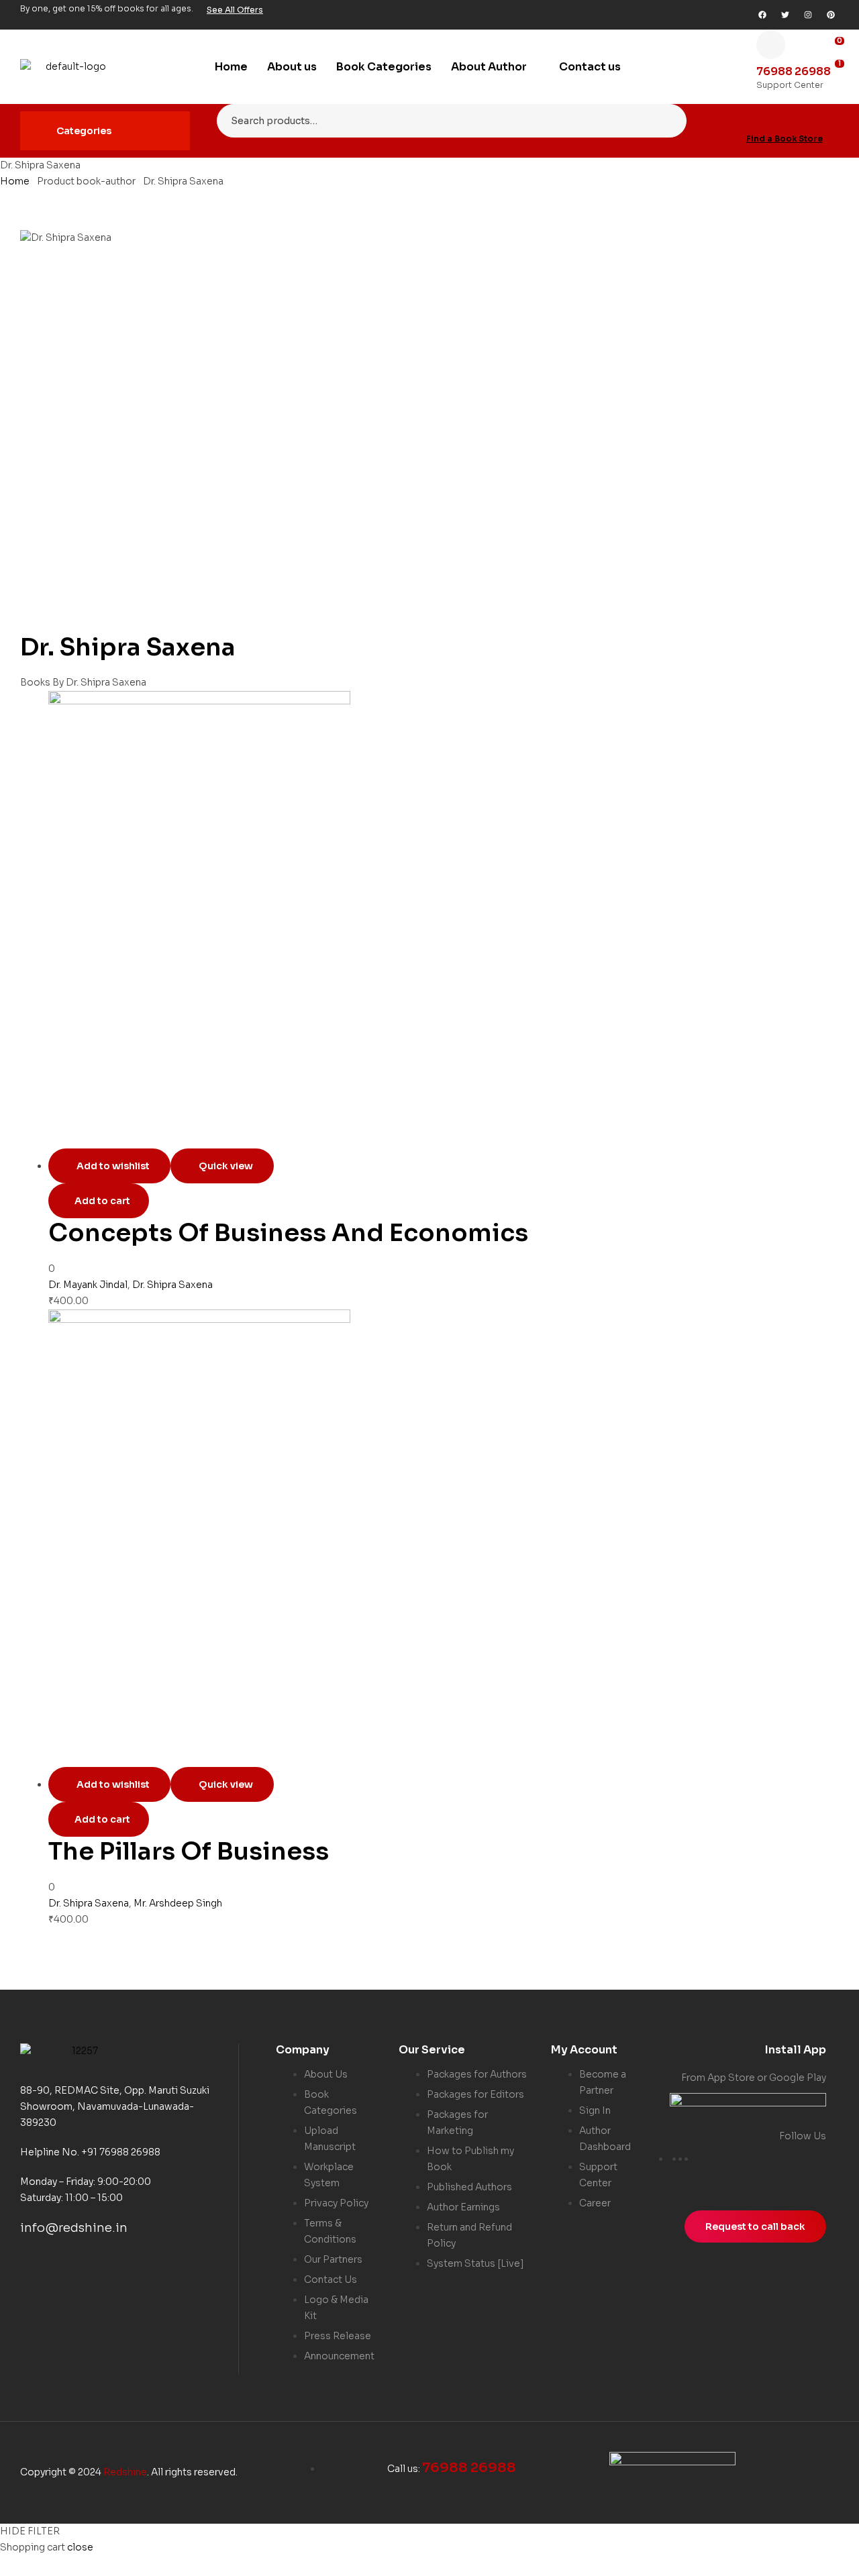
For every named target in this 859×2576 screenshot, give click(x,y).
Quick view (226, 1166)
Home (15, 181)
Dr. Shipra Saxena (172, 1285)
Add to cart (102, 1201)
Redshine (125, 2472)
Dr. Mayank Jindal (88, 1285)
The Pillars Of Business (189, 1851)
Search (668, 121)
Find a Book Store (785, 139)
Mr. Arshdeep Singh (178, 1903)
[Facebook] (762, 15)
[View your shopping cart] (835, 86)
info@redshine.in (74, 2228)
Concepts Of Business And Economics (288, 1233)
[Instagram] (808, 15)
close (80, 2547)
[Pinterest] (831, 15)
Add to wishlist (113, 1166)
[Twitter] (785, 15)
